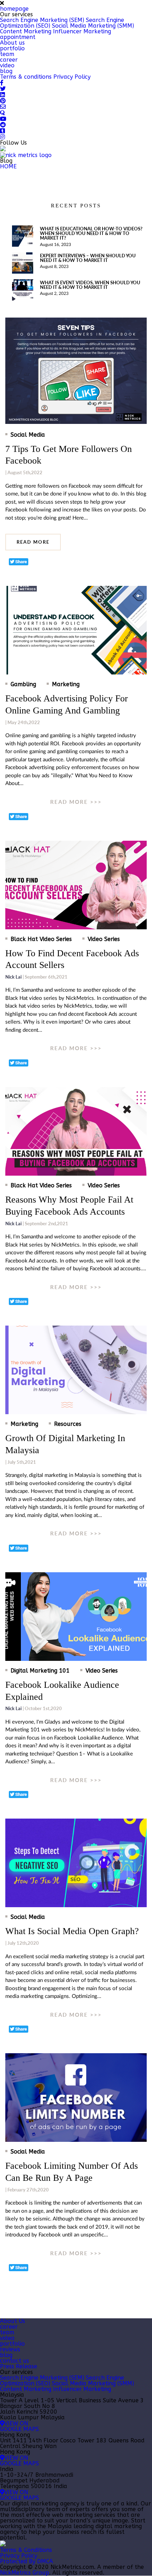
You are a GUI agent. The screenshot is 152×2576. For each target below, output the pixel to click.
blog (6, 71)
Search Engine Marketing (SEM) (42, 20)
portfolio (12, 48)
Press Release (19, 2366)
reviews (10, 2349)
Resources (68, 1424)
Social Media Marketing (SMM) (93, 26)
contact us (14, 2361)
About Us (13, 2321)
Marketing (66, 684)
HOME (8, 166)
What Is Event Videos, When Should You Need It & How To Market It (90, 285)
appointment (18, 37)
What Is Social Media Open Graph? (72, 1931)
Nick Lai (13, 977)
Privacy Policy (72, 77)
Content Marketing (26, 31)
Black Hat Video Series (41, 939)
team (7, 54)
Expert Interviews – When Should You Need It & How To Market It (88, 258)
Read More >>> (76, 802)
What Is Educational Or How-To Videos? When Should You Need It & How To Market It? (91, 233)
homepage (14, 9)
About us (12, 43)
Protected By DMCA (27, 2561)
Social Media (28, 435)
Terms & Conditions (26, 2550)
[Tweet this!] (19, 562)
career (9, 60)
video (7, 65)
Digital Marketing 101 (40, 1671)
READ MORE (33, 542)
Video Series (104, 939)
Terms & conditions (26, 77)
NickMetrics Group (25, 2573)
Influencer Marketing (82, 31)
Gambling (23, 684)
